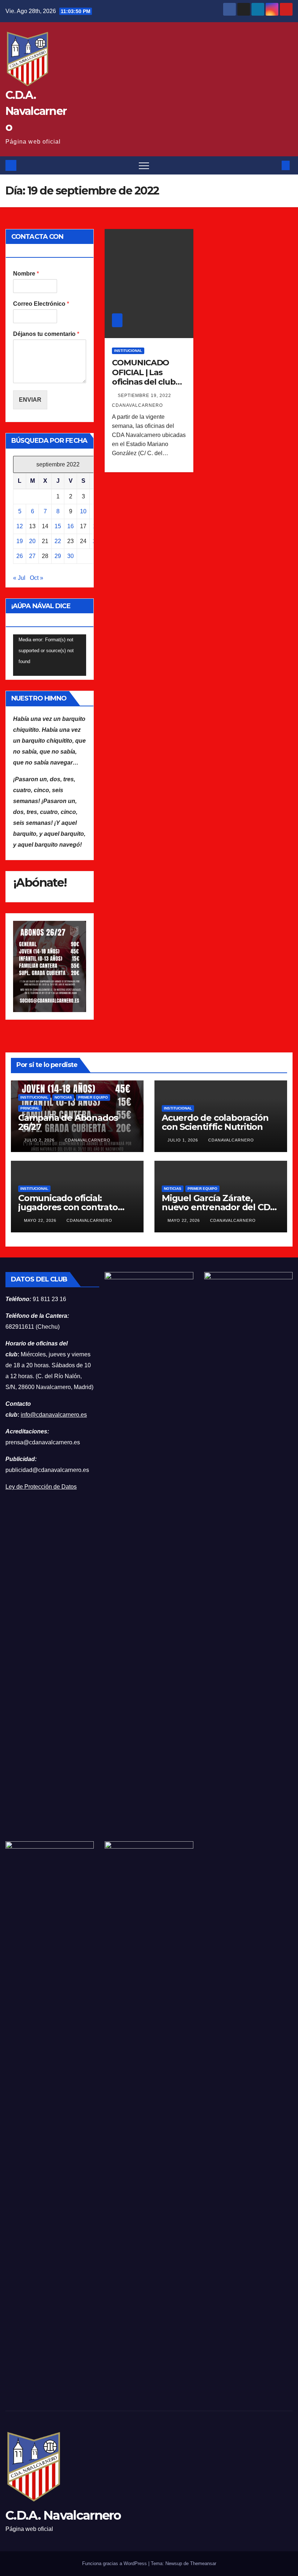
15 (58, 526)
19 (20, 541)
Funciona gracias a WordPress (115, 2563)
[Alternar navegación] (144, 165)
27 (32, 556)
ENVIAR (30, 400)
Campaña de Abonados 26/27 (68, 1122)
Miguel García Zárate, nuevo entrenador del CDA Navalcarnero (219, 1207)
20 (32, 541)
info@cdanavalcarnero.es (54, 1415)
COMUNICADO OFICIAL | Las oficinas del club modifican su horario (144, 382)
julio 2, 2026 (40, 1140)
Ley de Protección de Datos (41, 1487)
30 (71, 556)
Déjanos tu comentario (46, 334)
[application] (50, 655)
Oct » (37, 578)
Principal (30, 1108)
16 (71, 526)
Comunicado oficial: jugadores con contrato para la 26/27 (68, 1207)
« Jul (19, 578)
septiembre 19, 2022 (145, 396)
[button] (274, 165)
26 (20, 556)
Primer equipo (93, 1097)
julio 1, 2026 (184, 1140)
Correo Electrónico (41, 304)
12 (20, 526)
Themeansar (203, 2563)
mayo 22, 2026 (41, 1220)
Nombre (26, 274)
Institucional (128, 351)
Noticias (63, 1097)
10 (83, 511)
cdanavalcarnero (88, 1140)
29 (58, 556)
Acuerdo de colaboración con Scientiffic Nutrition (215, 1122)
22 (58, 541)
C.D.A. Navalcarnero (36, 111)
